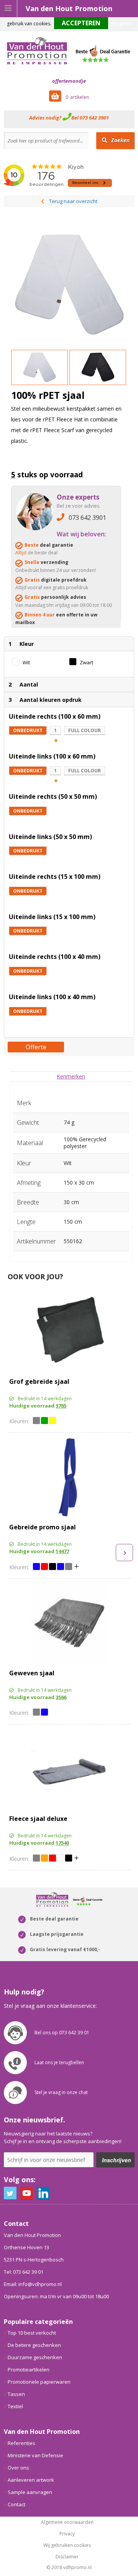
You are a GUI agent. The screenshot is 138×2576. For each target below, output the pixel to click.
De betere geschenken (34, 2345)
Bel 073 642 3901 (90, 118)
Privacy (67, 2534)
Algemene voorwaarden (67, 2522)
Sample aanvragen (30, 2492)
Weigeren (121, 24)
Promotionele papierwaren (39, 2382)
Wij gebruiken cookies (67, 2545)
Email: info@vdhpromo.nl (33, 2284)
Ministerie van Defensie (35, 2455)
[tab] (71, 1076)
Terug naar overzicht (73, 201)
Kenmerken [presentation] (71, 1076)
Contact (16, 2504)
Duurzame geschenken (35, 2357)
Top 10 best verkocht (32, 2333)
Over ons (18, 2468)
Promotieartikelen (29, 2370)
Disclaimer (67, 2557)
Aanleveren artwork (31, 2480)
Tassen (16, 2394)
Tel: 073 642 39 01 (24, 2272)
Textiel (15, 2406)
